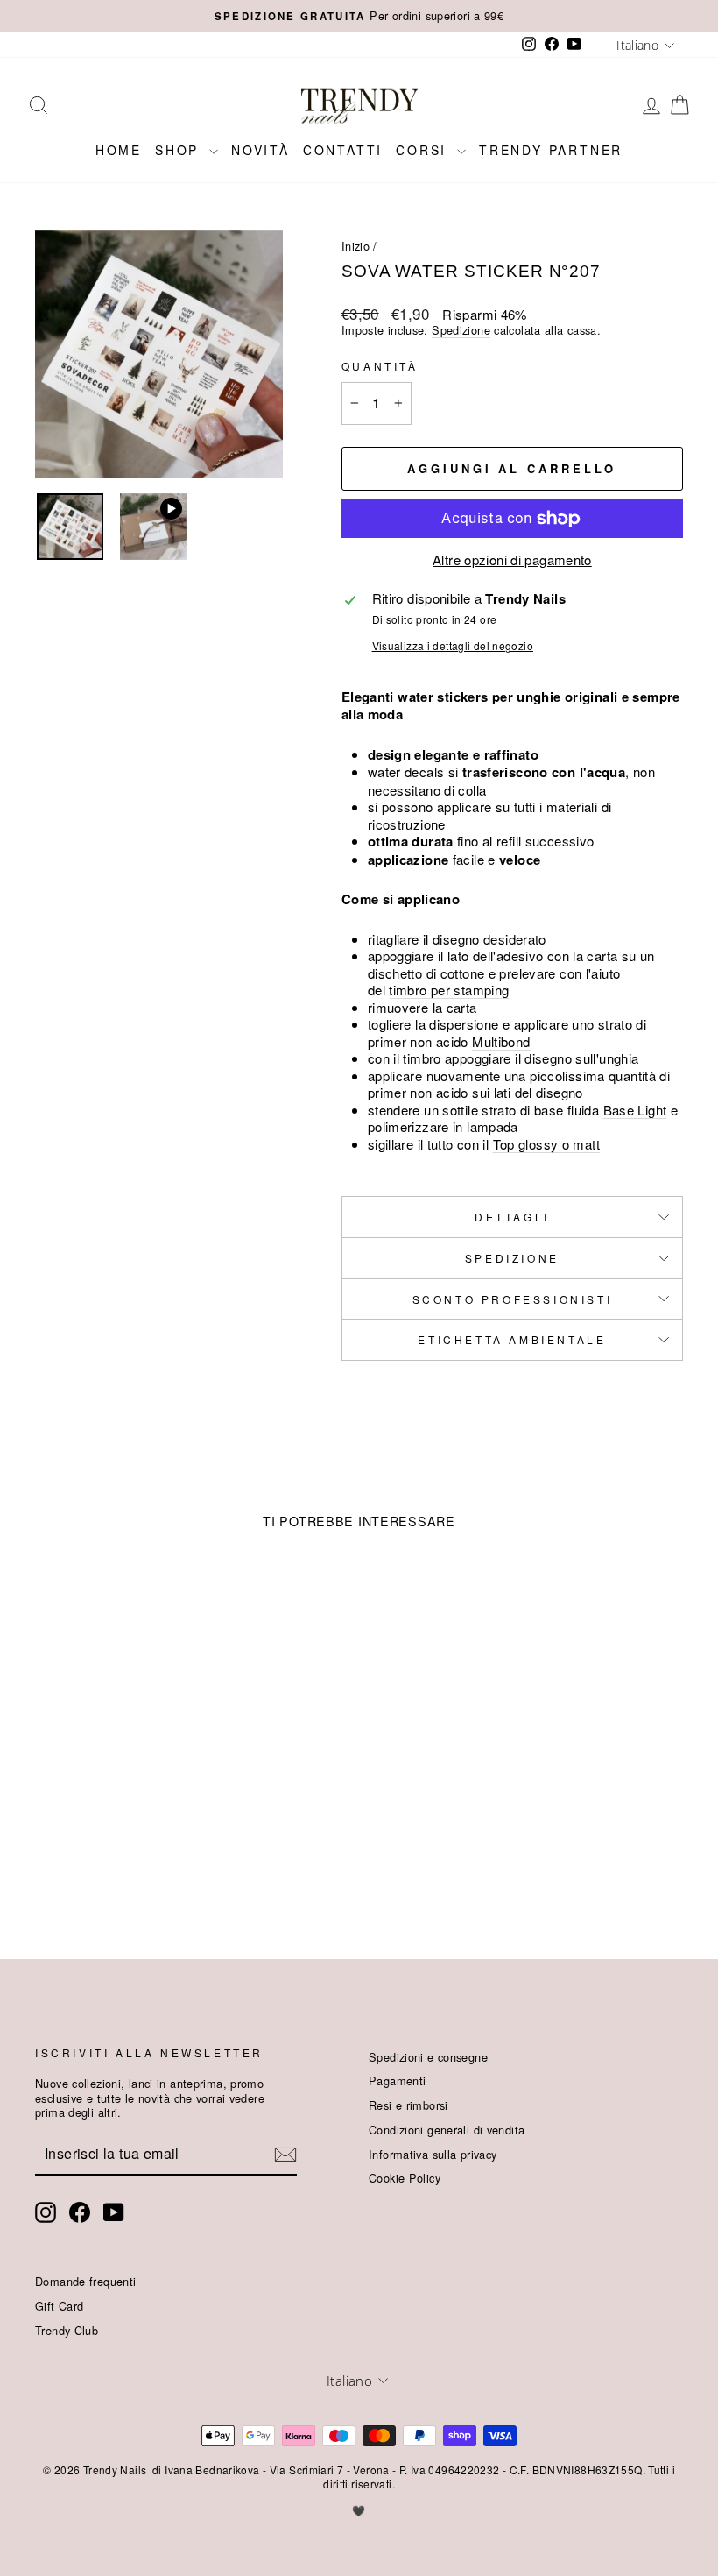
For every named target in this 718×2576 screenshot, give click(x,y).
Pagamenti (397, 2081)
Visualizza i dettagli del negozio (453, 646)
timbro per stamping (449, 990)
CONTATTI (343, 150)
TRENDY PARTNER (551, 150)
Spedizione (461, 330)
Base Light (635, 1110)
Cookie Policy (405, 2178)
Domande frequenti (85, 2281)
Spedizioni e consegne (428, 2057)
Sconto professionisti (513, 1299)
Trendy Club (67, 2330)
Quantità (380, 366)
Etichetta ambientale (512, 1339)
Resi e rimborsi (408, 2105)
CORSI (424, 150)
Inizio (355, 246)
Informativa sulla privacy (433, 2154)
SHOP (180, 150)
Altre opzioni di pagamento (512, 560)
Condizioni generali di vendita (447, 2130)
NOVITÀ (260, 150)
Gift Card (59, 2306)
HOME (119, 150)
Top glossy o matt (546, 1144)
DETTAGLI (512, 1217)
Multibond (501, 1041)
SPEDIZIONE (512, 1258)
